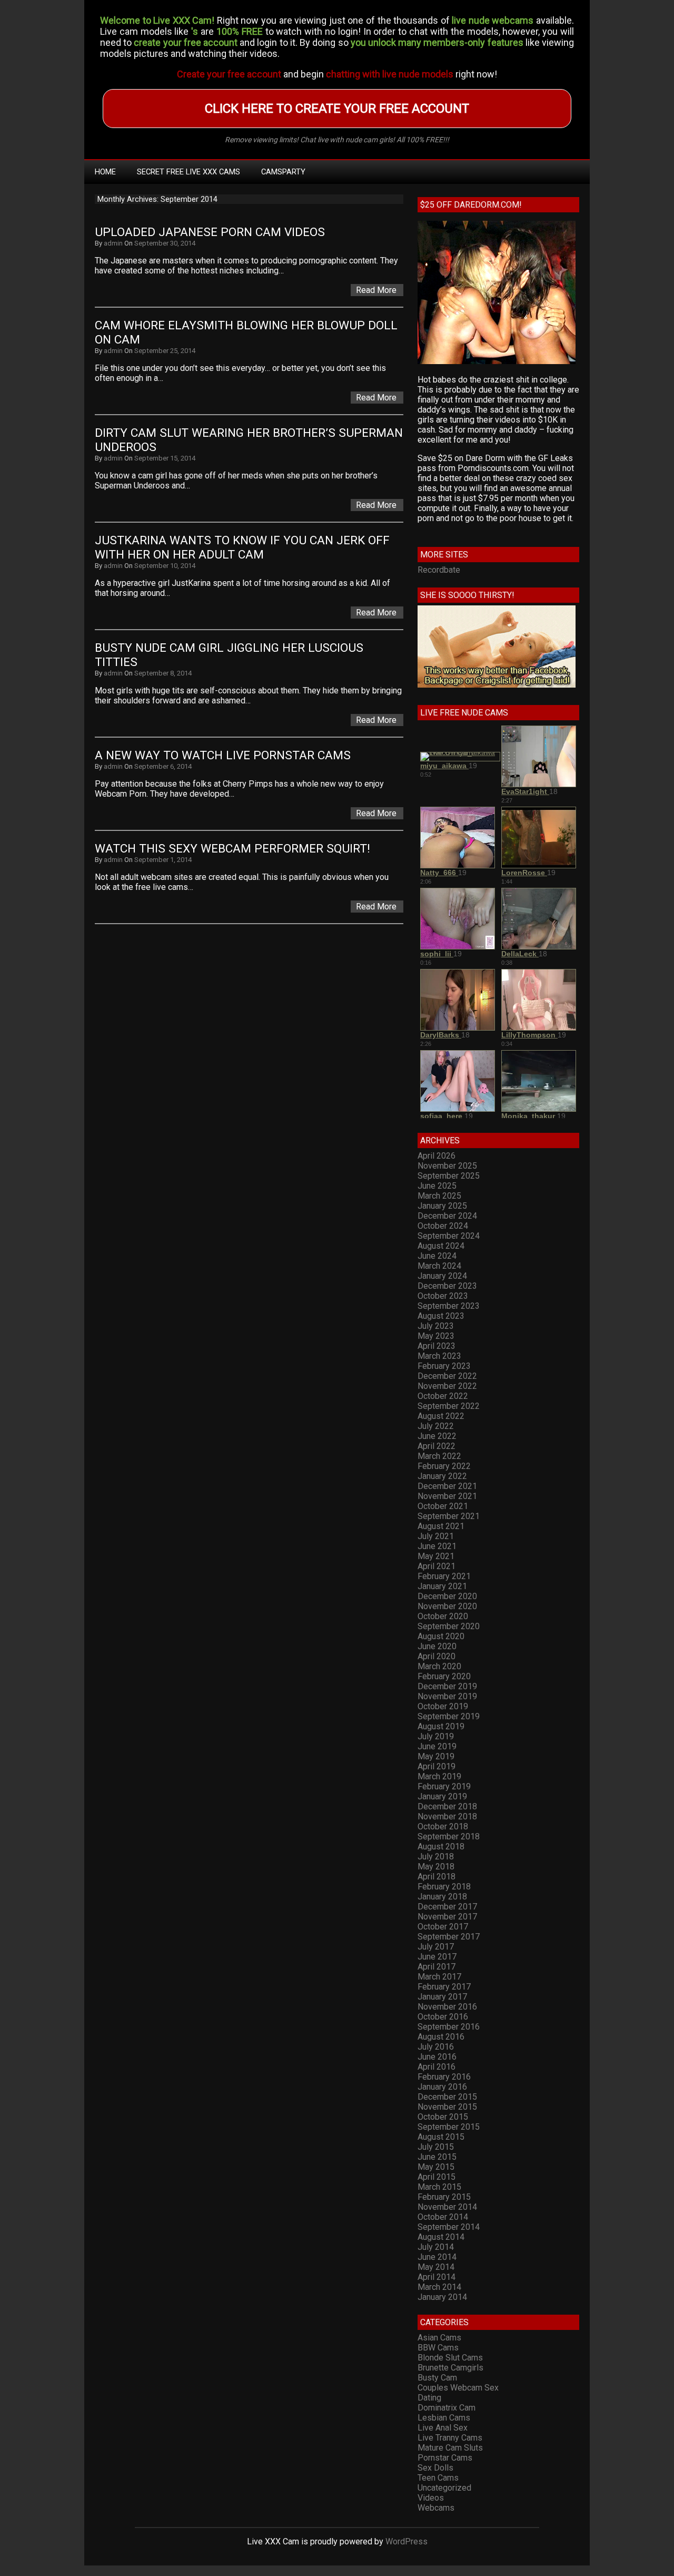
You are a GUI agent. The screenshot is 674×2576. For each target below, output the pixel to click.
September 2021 (449, 1516)
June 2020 (437, 1646)
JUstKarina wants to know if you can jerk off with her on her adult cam (244, 547)
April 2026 (437, 1156)
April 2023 (437, 1346)
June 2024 (437, 1256)
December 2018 (447, 1806)
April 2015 (437, 2177)
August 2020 (441, 1636)
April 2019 (437, 1766)
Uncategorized (444, 2488)
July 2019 (436, 1736)
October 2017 (443, 1927)
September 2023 (449, 1306)
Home (105, 172)
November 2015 (447, 2107)
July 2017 (436, 1947)
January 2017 (442, 1997)
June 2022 (437, 1436)
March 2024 (439, 1266)
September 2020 (449, 1626)
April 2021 (437, 1566)
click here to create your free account (337, 109)
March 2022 (439, 1456)
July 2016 (436, 2047)
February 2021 (444, 1576)
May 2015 (436, 2167)
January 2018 (442, 1897)
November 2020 (447, 1606)
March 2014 (439, 2287)
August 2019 (441, 1726)
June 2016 (437, 2057)
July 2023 (436, 1326)
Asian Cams (439, 2338)
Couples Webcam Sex (458, 2388)
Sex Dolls (435, 2468)
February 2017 (444, 1987)
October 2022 (443, 1396)
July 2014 (436, 2247)
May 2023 (436, 1336)
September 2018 (449, 1836)
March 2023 (439, 1356)
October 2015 (443, 2117)
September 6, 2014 (163, 766)
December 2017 (447, 1907)
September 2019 (449, 1716)
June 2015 (437, 2157)
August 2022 (441, 1416)
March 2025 (439, 1196)
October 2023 (443, 1296)
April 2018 (437, 1877)
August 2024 (441, 1246)
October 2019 (443, 1706)
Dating (429, 2398)
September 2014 (449, 2227)
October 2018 (443, 1826)
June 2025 (437, 1186)
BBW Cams (438, 2348)
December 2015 (447, 2097)
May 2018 (436, 1867)
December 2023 (447, 1286)
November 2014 (447, 2207)
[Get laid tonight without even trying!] (497, 685)
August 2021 (441, 1526)
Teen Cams (438, 2478)
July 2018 (436, 1857)
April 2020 (437, 1656)
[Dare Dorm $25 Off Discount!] (497, 361)
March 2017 (439, 1977)
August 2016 (441, 2037)
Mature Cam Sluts (450, 2448)
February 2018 (444, 1887)
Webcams (436, 2508)
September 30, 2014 (165, 243)
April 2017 (437, 1967)
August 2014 (441, 2237)
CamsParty (283, 172)
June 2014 (437, 2257)
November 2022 (447, 1386)
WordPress (407, 2541)
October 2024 (443, 1226)
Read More (376, 290)
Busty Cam (437, 2378)
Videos (431, 2498)
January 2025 (442, 1206)
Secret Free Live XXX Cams (189, 172)
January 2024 (442, 1276)
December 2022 (447, 1376)
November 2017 (447, 1917)
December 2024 (447, 1216)
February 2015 (444, 2197)
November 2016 (447, 2007)
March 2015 (439, 2187)
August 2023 (441, 1316)
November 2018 (447, 1816)
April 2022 (437, 1446)
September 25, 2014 (165, 351)
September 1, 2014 (163, 860)
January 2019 (442, 1796)
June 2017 (437, 1957)
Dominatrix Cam (447, 2408)
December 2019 (447, 1686)
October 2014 (443, 2217)
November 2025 (447, 1166)
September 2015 (449, 2127)
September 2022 (449, 1406)
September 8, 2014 (163, 673)
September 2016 (449, 2027)
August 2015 (441, 2137)
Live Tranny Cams (450, 2438)
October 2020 (443, 1616)
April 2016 (437, 2067)
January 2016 (442, 2087)
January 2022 (442, 1476)
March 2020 (439, 1666)
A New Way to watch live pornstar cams (223, 755)
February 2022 (444, 1466)
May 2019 (436, 1756)
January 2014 (442, 2297)
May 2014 (436, 2267)
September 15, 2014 (165, 458)
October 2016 (443, 2017)
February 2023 (444, 1366)
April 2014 (437, 2277)
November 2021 (447, 1496)
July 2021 (436, 1536)
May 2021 (436, 1556)
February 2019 (444, 1786)
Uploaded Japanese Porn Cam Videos (210, 232)
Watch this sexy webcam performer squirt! (232, 849)
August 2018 (441, 1847)
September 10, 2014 (165, 566)
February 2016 (444, 2077)
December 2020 (447, 1596)
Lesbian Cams (444, 2418)
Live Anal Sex (443, 2428)
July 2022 (436, 1426)
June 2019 (437, 1746)
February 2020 (444, 1676)
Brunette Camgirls (450, 2368)
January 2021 (442, 1586)
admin (113, 243)
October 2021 (443, 1506)
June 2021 (437, 1546)
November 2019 (447, 1696)
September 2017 (449, 1937)
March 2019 (439, 1776)
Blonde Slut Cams (450, 2358)
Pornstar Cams (445, 2458)
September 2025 (449, 1176)
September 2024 (449, 1236)
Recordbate (439, 570)
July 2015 (436, 2147)
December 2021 (447, 1486)
